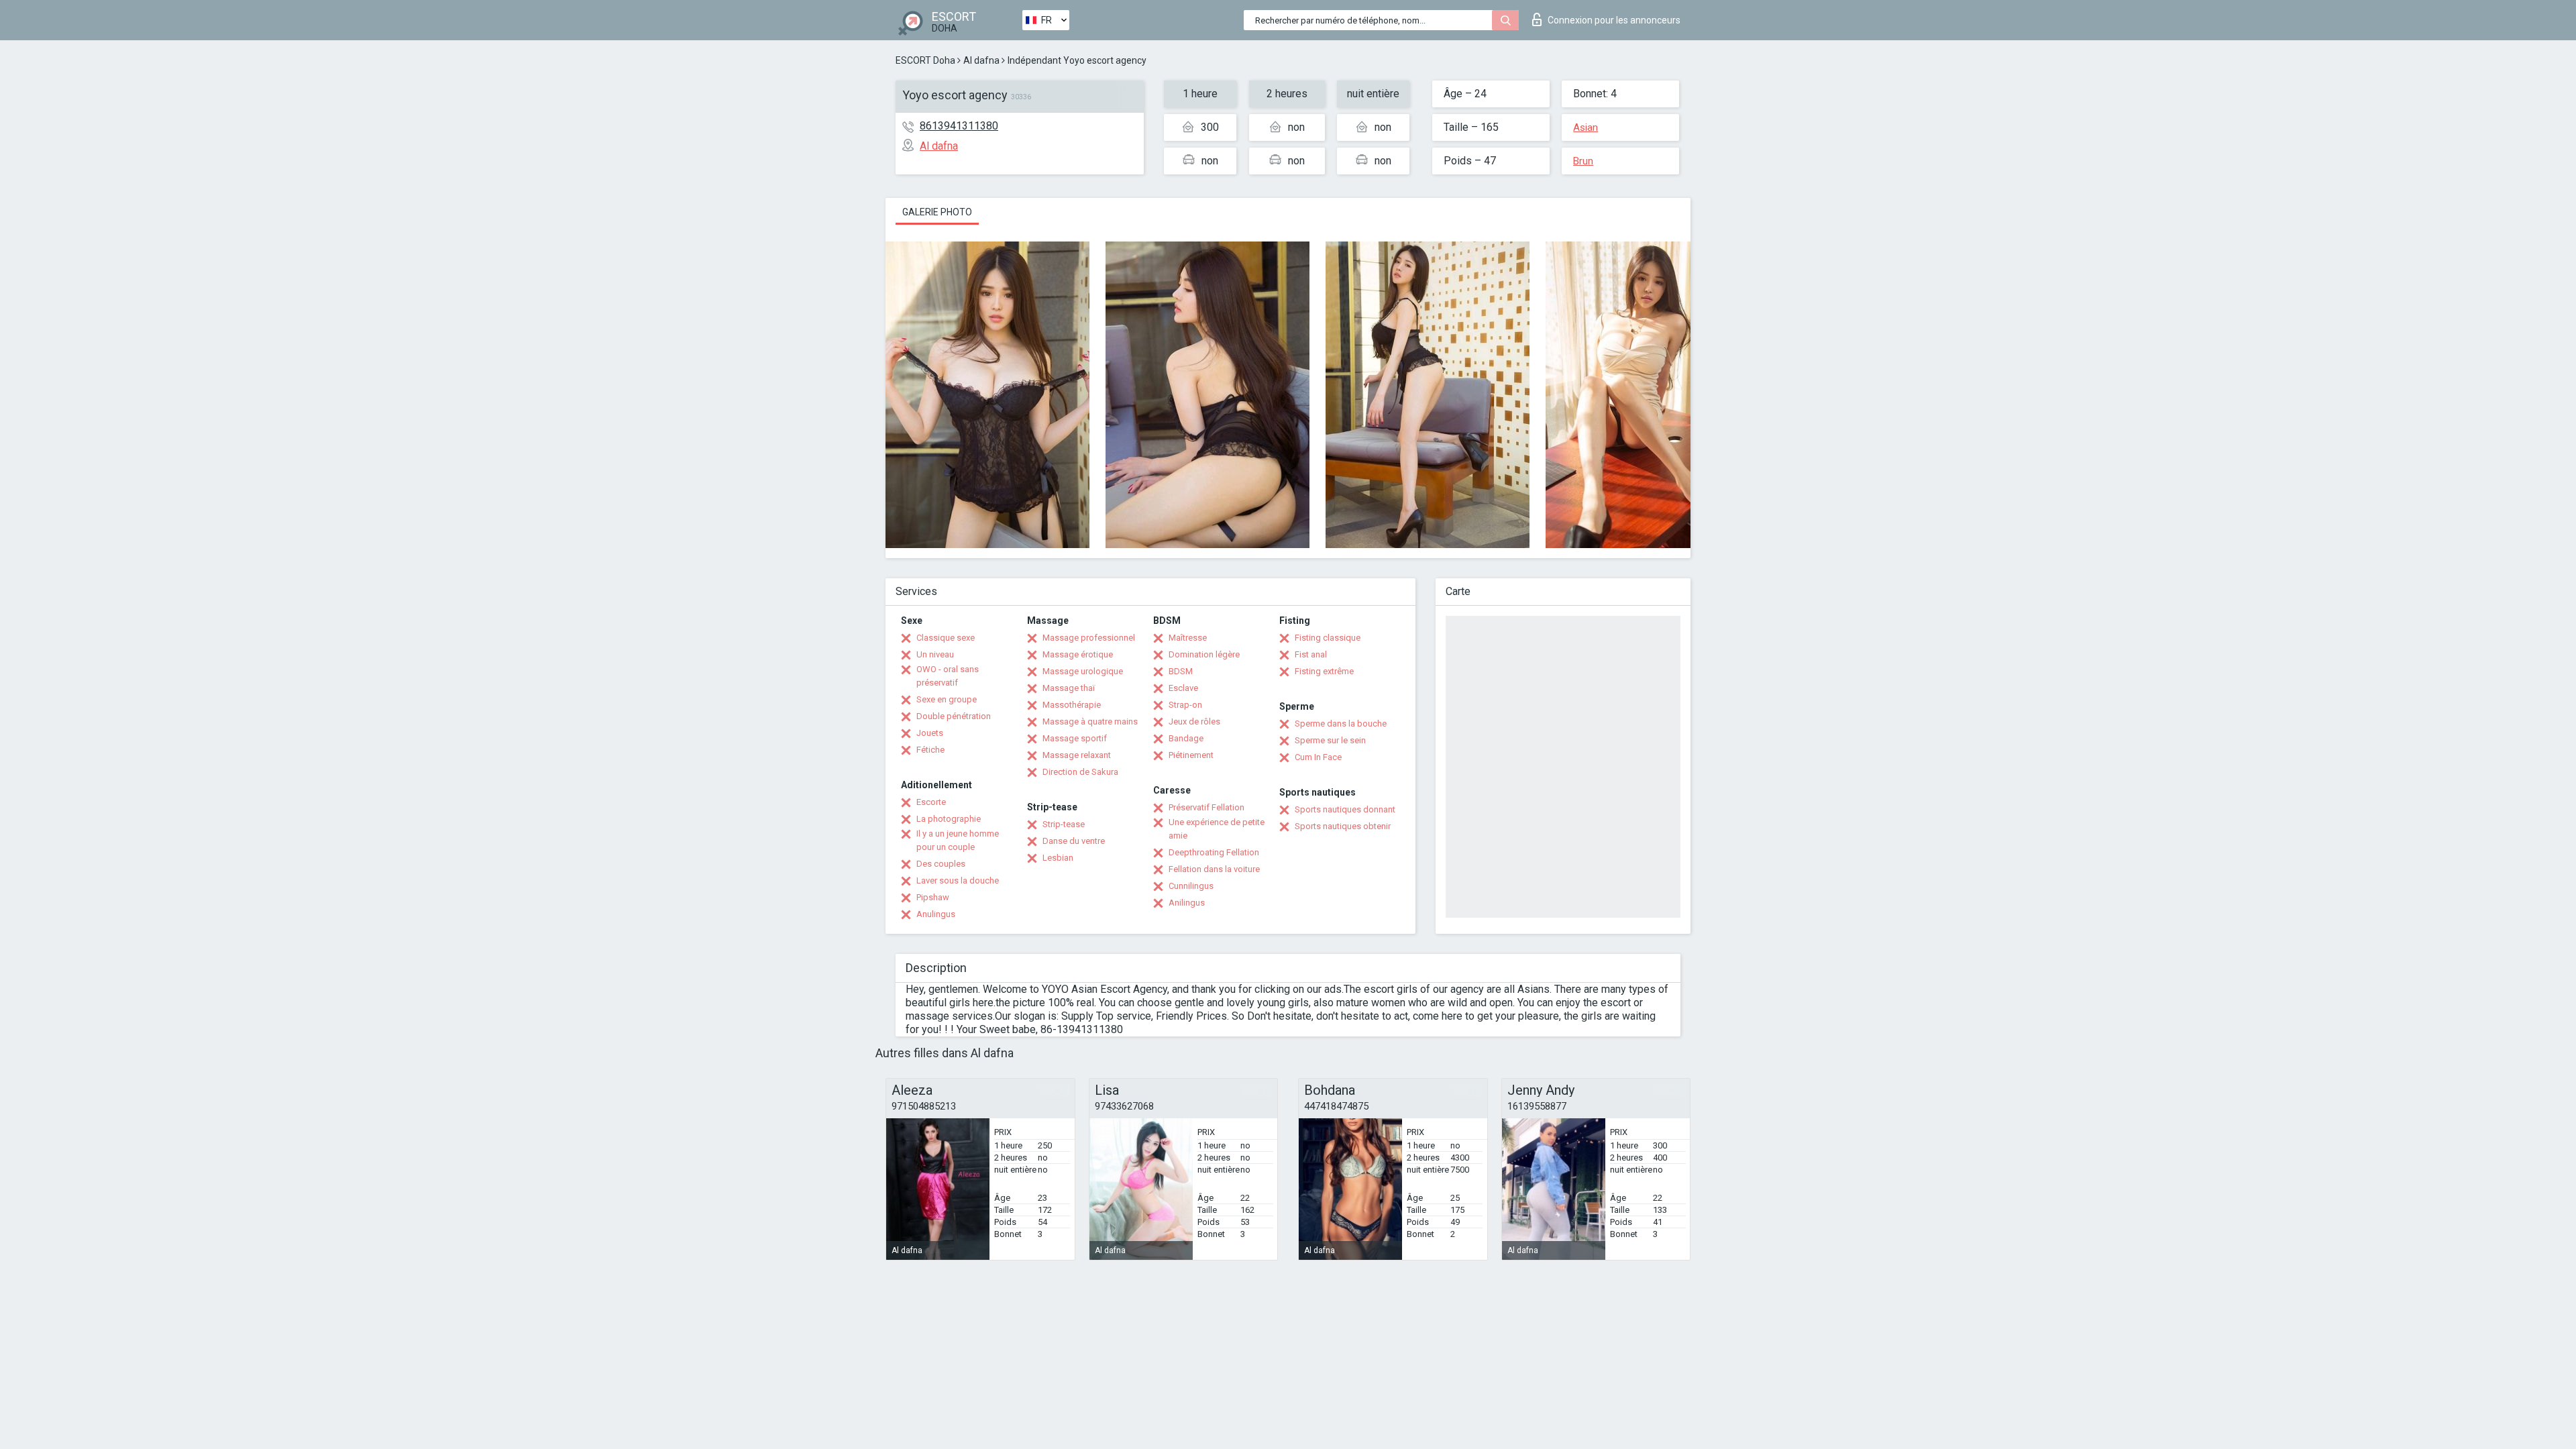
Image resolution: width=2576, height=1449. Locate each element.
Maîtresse (1188, 638)
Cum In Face (1318, 757)
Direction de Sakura (1080, 772)
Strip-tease (1064, 824)
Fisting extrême (1324, 671)
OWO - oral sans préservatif (948, 676)
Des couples (941, 864)
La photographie (949, 819)
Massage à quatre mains (1090, 721)
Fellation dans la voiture (1214, 869)
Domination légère (1204, 654)
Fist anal (1311, 654)
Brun (1583, 161)
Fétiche (930, 750)
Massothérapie (1072, 705)
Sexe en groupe (947, 699)
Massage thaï (1069, 688)
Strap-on (1185, 705)
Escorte (931, 802)
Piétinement (1191, 755)
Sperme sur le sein (1330, 740)
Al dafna (981, 60)
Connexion (1614, 20)
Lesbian (1058, 858)
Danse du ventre (1074, 841)
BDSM (1181, 671)
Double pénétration (954, 716)
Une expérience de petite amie (1217, 829)
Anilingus (1187, 903)
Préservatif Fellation (1206, 807)
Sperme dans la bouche (1341, 723)
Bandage (1186, 738)
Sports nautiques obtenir (1343, 826)
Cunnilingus (1191, 886)
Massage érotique (1078, 654)
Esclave (1183, 688)
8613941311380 (959, 126)
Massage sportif (1075, 738)
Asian (1586, 127)
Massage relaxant (1077, 755)
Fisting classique (1328, 638)
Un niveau (935, 654)
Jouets (930, 733)
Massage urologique (1083, 671)
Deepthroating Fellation (1214, 852)
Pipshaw (933, 897)
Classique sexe (946, 638)
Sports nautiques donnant (1345, 809)
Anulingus (936, 914)
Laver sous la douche (958, 880)
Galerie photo (937, 212)
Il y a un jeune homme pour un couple (958, 840)
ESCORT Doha (925, 60)
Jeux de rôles (1194, 721)
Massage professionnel (1089, 638)
